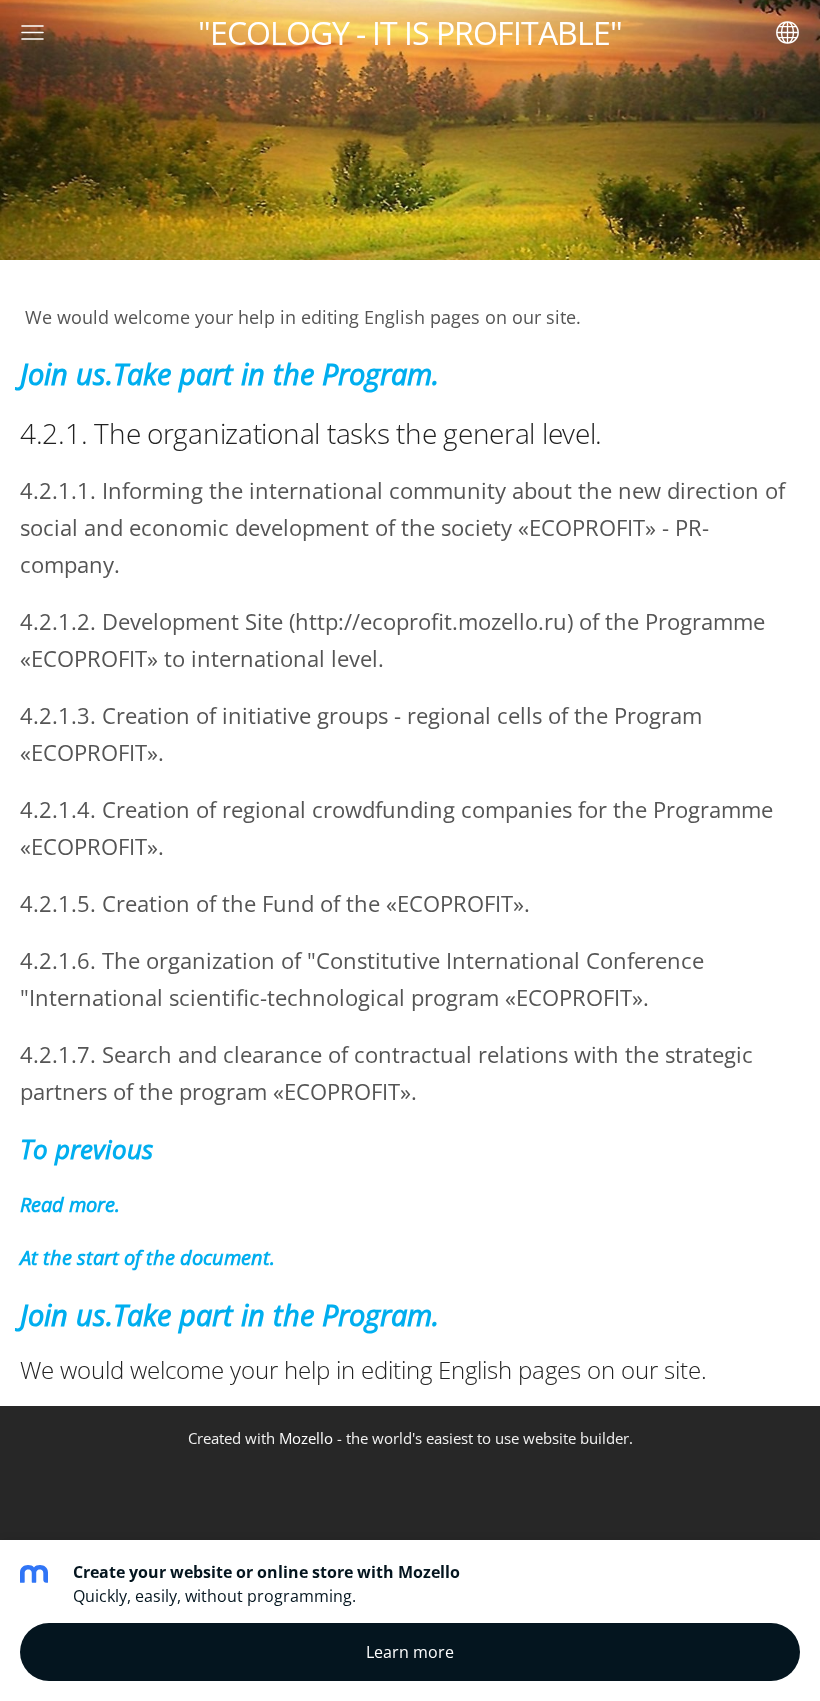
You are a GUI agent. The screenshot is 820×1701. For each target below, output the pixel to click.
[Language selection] (787, 32)
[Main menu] (32, 32)
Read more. (70, 1204)
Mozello (306, 1438)
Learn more (410, 1652)
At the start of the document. (147, 1257)
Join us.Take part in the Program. (229, 374)
